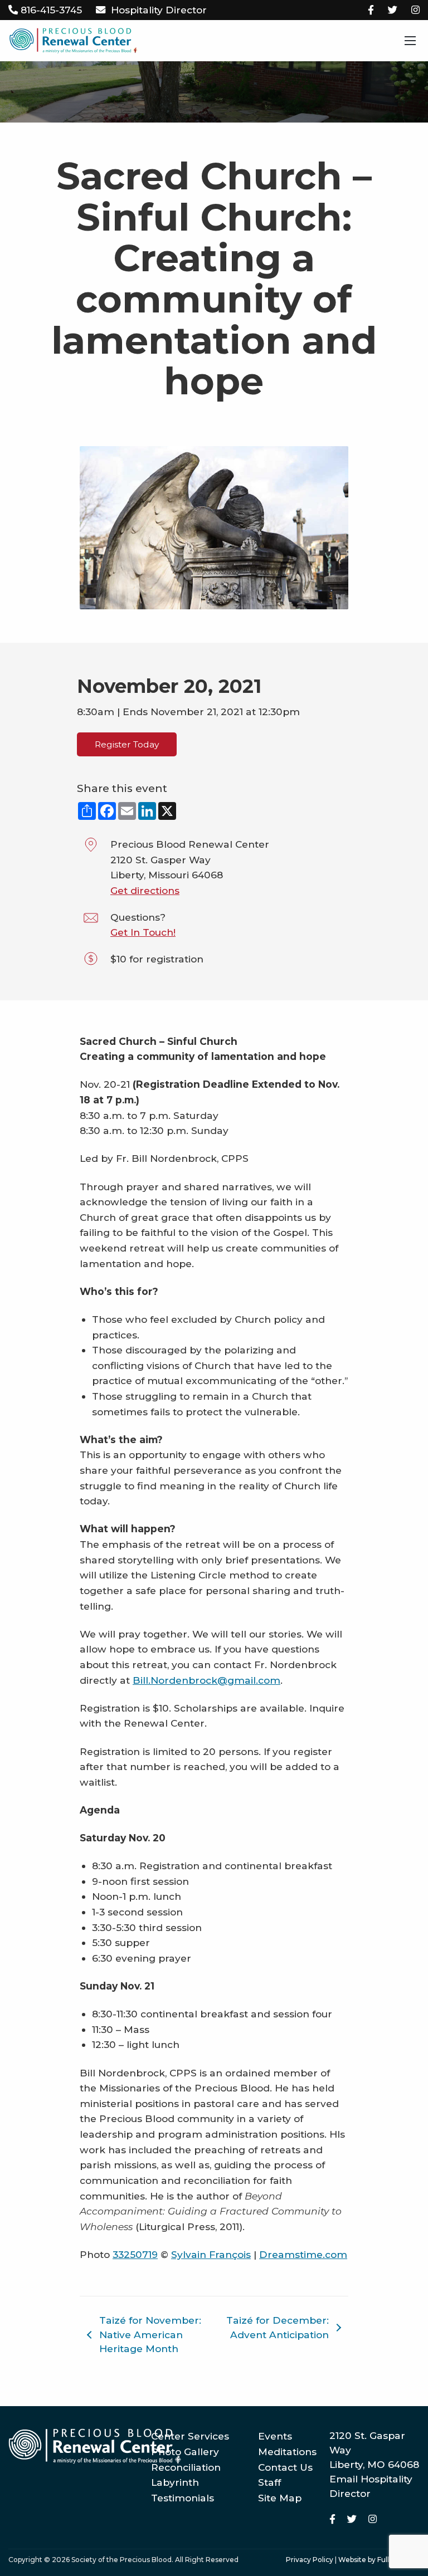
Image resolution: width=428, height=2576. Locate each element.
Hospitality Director (159, 10)
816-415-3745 (51, 10)
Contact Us (285, 2467)
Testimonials (183, 2498)
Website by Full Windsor (379, 2560)
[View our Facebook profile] (371, 10)
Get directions (145, 890)
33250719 (135, 2254)
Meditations (287, 2452)
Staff (269, 2482)
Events (275, 2436)
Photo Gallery (185, 2452)
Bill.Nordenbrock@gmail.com (206, 1680)
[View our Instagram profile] (415, 10)
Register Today (127, 744)
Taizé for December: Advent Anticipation (278, 2327)
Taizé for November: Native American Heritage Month (150, 2335)
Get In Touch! (143, 932)
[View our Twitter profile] (393, 10)
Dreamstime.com (303, 2254)
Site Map (280, 2498)
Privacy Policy (310, 2560)
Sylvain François (211, 2254)
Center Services (190, 2436)
